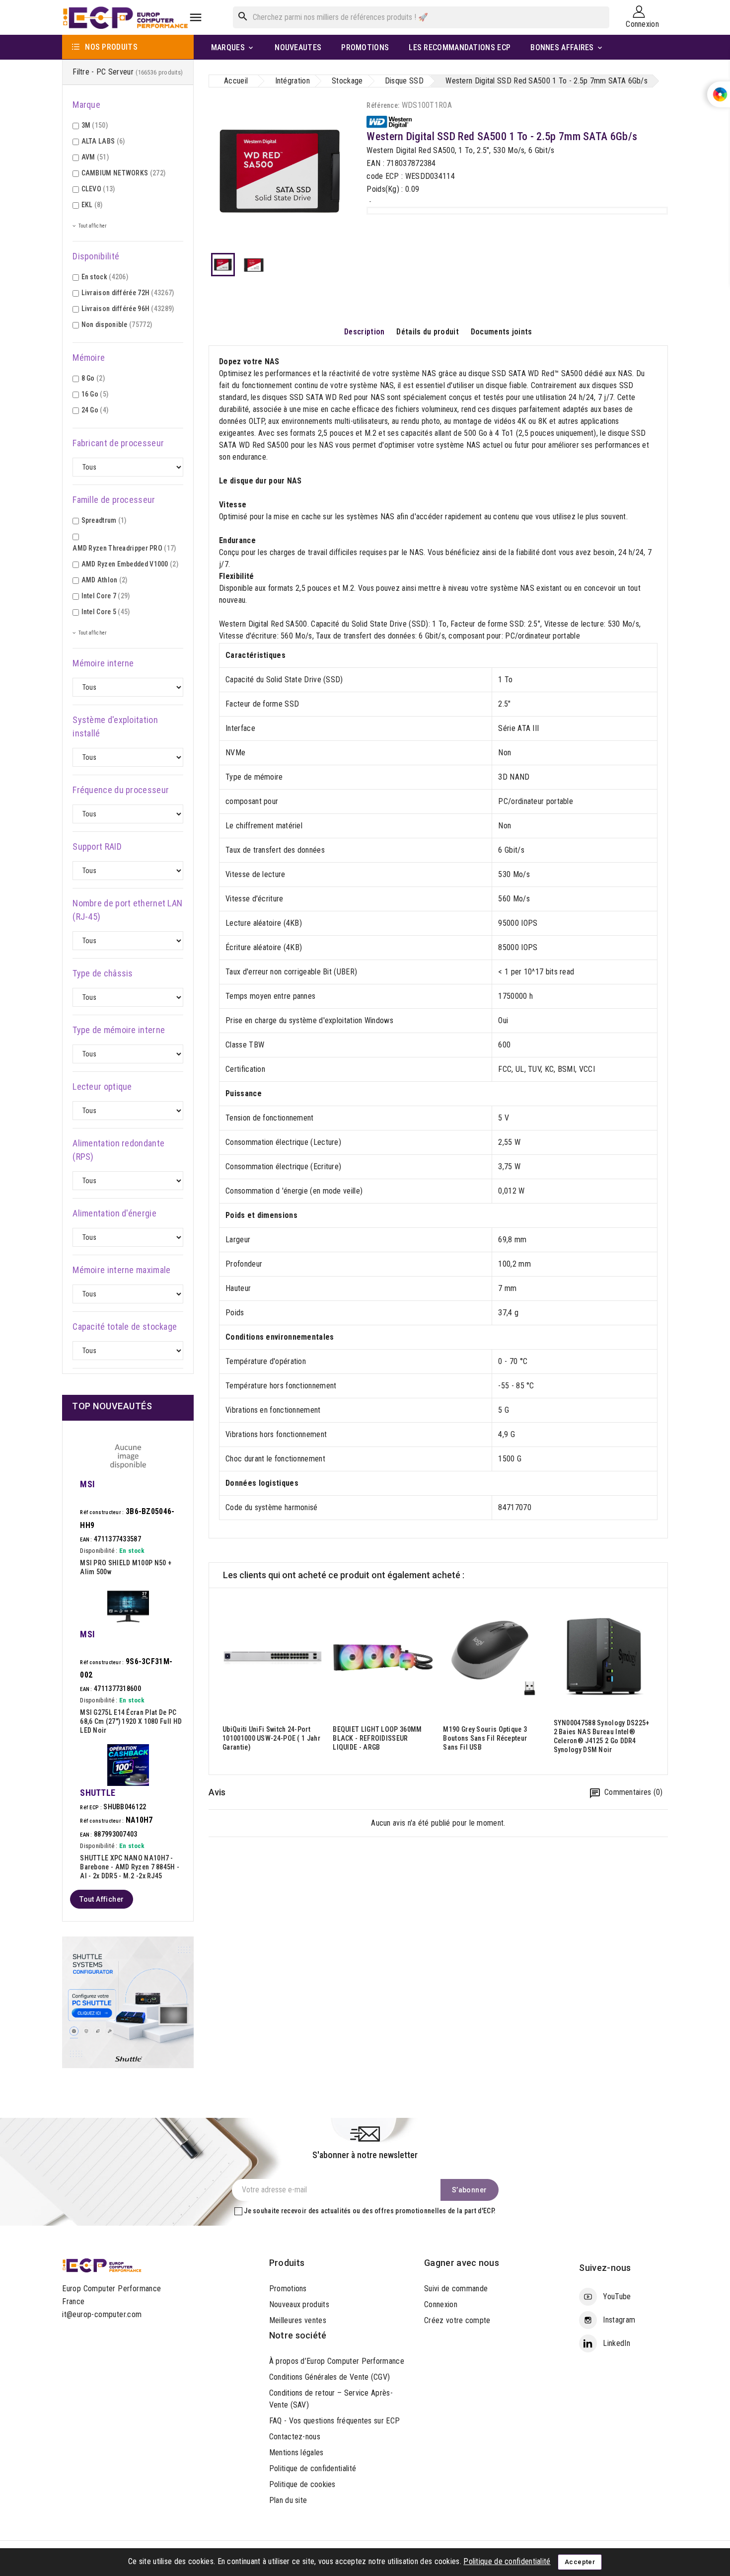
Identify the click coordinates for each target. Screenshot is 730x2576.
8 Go (93, 378)
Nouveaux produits (299, 2304)
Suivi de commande (456, 2289)
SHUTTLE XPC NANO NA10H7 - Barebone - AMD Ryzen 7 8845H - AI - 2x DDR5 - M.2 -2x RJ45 (130, 1867)
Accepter (580, 2562)
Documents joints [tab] (502, 332)
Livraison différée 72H (128, 293)
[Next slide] (660, 1682)
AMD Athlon (105, 580)
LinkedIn (616, 2343)
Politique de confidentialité (313, 2468)
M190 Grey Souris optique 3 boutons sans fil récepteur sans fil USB (485, 1738)
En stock (105, 277)
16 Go (95, 394)
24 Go (95, 410)
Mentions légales (296, 2453)
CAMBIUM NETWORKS (124, 173)
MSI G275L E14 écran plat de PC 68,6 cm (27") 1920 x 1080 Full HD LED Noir (131, 1721)
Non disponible (117, 324)
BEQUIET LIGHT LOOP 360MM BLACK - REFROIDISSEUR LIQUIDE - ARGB (377, 1738)
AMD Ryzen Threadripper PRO (124, 548)
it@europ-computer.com (102, 2314)
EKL (92, 205)
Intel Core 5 (106, 612)
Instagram (619, 2320)
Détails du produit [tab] (427, 332)
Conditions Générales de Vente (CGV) (330, 2377)
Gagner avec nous (462, 2263)
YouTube (617, 2296)
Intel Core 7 (106, 596)
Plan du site (288, 2500)
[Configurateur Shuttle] (128, 2001)
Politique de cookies (302, 2484)
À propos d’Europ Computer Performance (337, 2361)
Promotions (288, 2289)
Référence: (383, 105)
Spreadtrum (104, 520)
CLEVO (98, 189)
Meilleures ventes (298, 2320)
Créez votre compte (457, 2320)
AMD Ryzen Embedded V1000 (130, 564)
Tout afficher (102, 1899)
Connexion (441, 2304)
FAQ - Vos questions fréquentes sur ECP (334, 2421)
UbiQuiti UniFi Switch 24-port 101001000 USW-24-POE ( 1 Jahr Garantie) (271, 1738)
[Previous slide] (217, 1682)
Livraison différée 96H (128, 309)
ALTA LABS (103, 141)
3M (95, 125)
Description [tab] (364, 332)
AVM (95, 157)
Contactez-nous (295, 2437)
